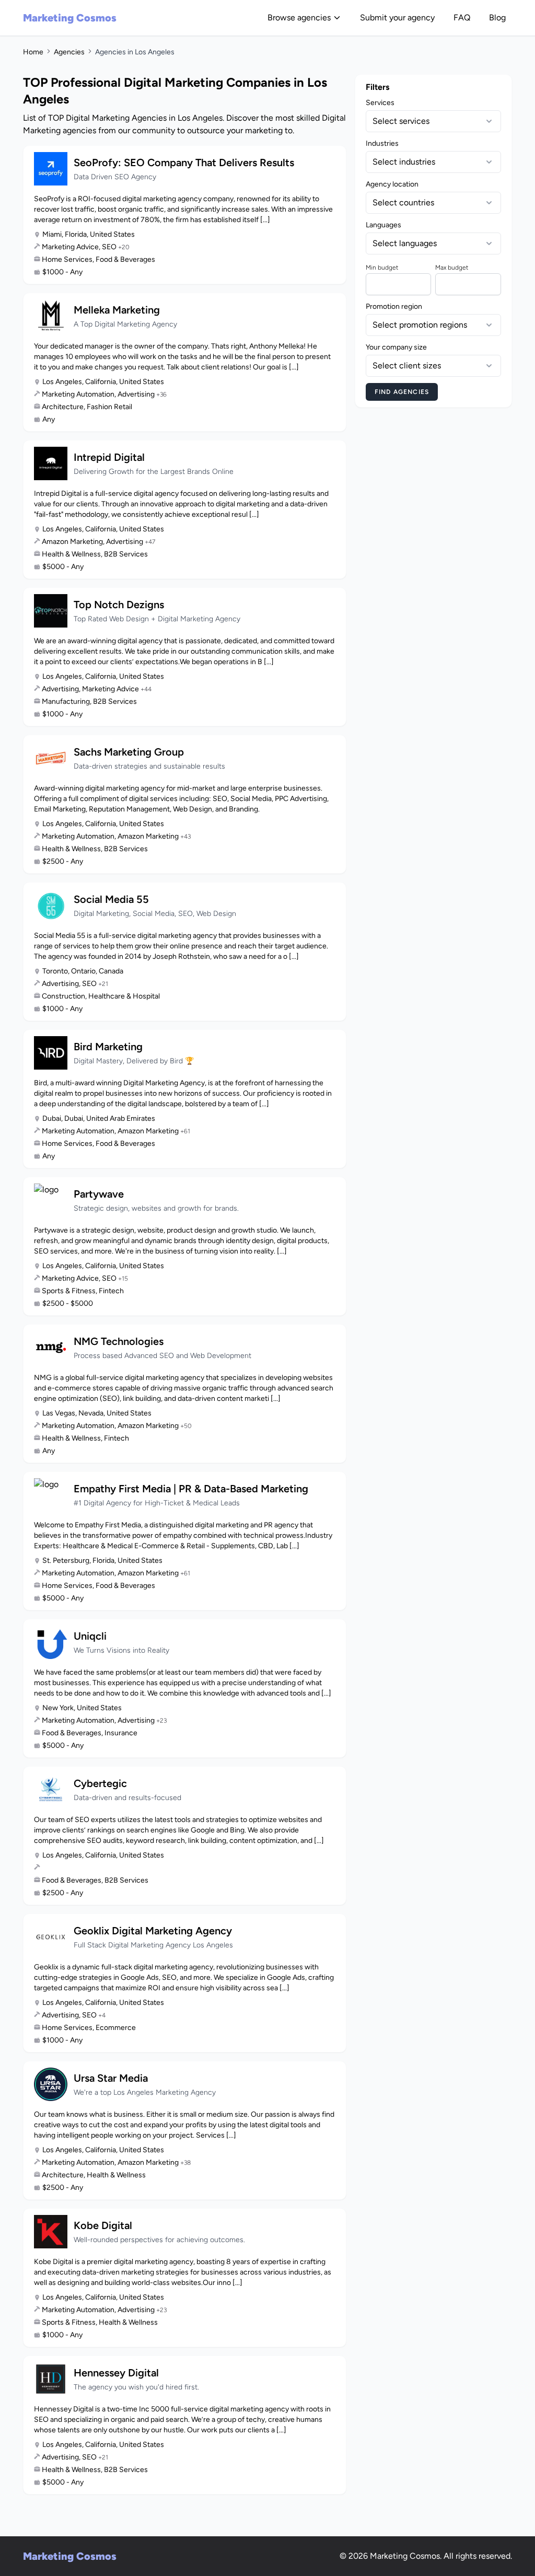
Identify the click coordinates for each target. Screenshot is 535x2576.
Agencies (69, 52)
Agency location (392, 184)
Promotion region (394, 306)
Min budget (382, 268)
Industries (382, 143)
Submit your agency (397, 18)
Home (33, 52)
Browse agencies (299, 18)
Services (380, 103)
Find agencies (402, 392)
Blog (497, 18)
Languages (383, 225)
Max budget (452, 268)
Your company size (396, 347)
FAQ (462, 18)
